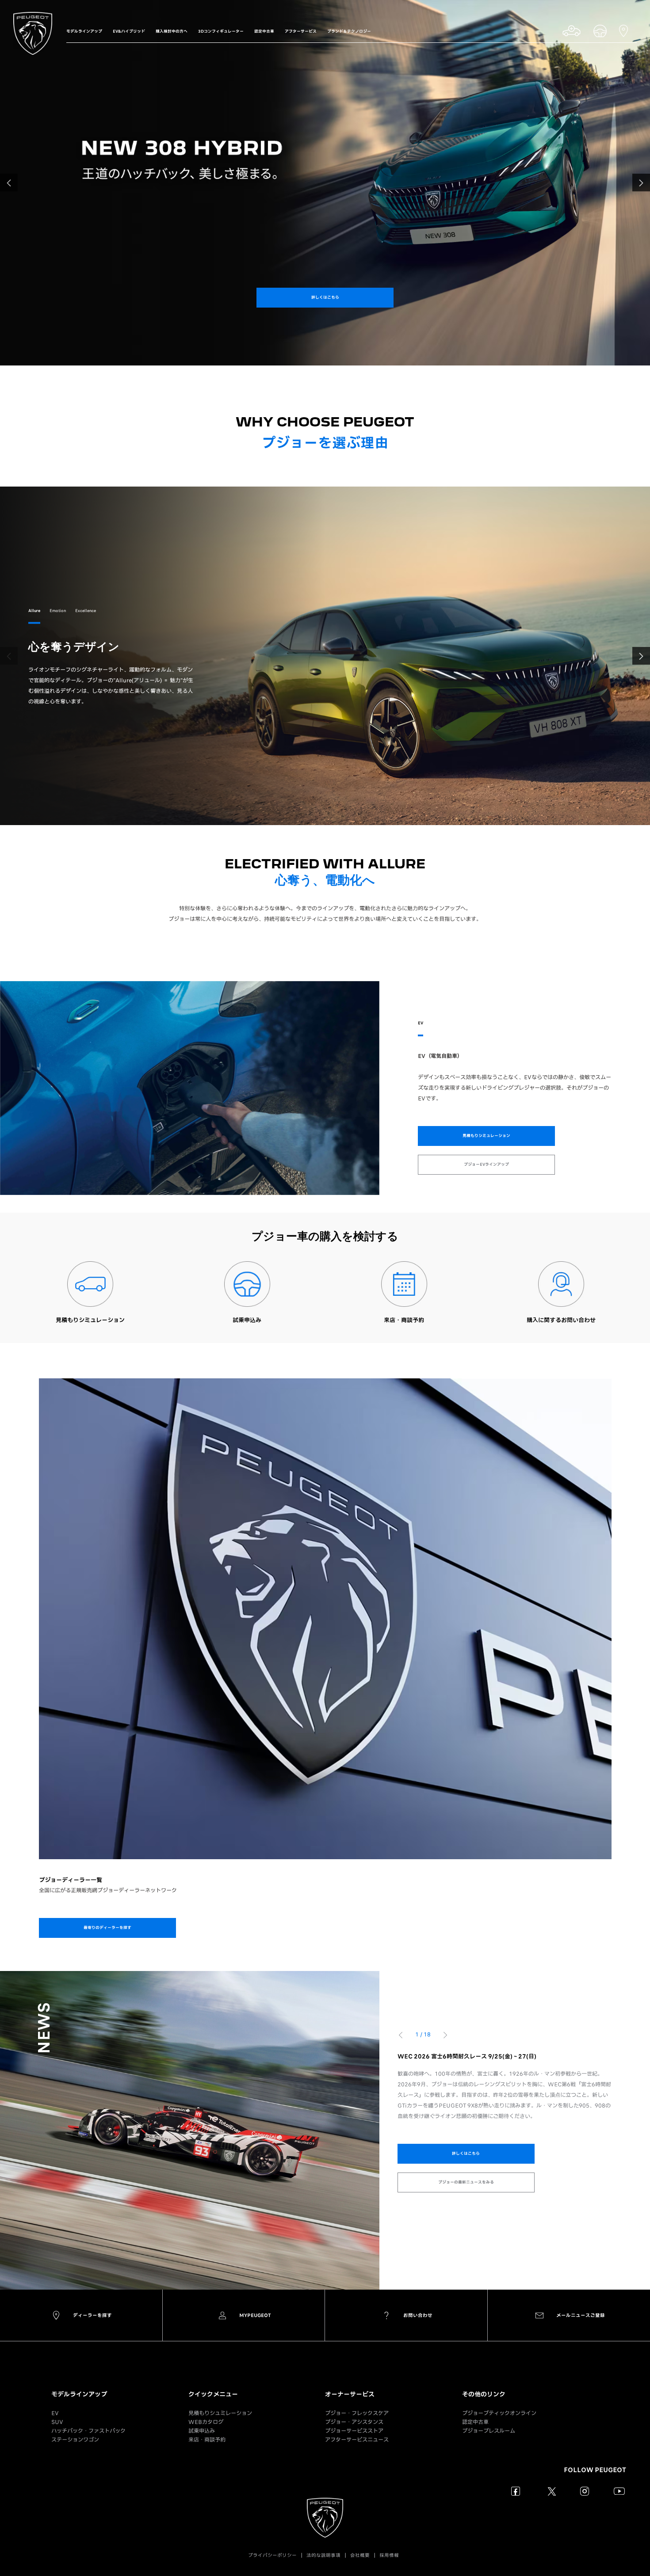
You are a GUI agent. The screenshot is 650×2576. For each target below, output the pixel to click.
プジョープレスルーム (489, 2431)
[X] (550, 2491)
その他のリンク (484, 2394)
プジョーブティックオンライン (499, 2413)
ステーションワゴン (75, 2440)
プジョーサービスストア (354, 2431)
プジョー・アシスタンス (354, 2422)
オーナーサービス (350, 2394)
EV (55, 2413)
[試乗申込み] (247, 1284)
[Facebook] (516, 2491)
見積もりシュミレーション (220, 2413)
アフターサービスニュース (357, 2440)
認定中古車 (475, 2422)
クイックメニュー (213, 2394)
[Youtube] (619, 2491)
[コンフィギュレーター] (90, 1284)
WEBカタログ (206, 2422)
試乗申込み (202, 2431)
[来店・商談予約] (404, 1284)
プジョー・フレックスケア (357, 2413)
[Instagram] (585, 2491)
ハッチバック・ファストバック (88, 2431)
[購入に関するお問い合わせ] (561, 1284)
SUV (57, 2422)
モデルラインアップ (79, 2394)
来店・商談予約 (207, 2440)
